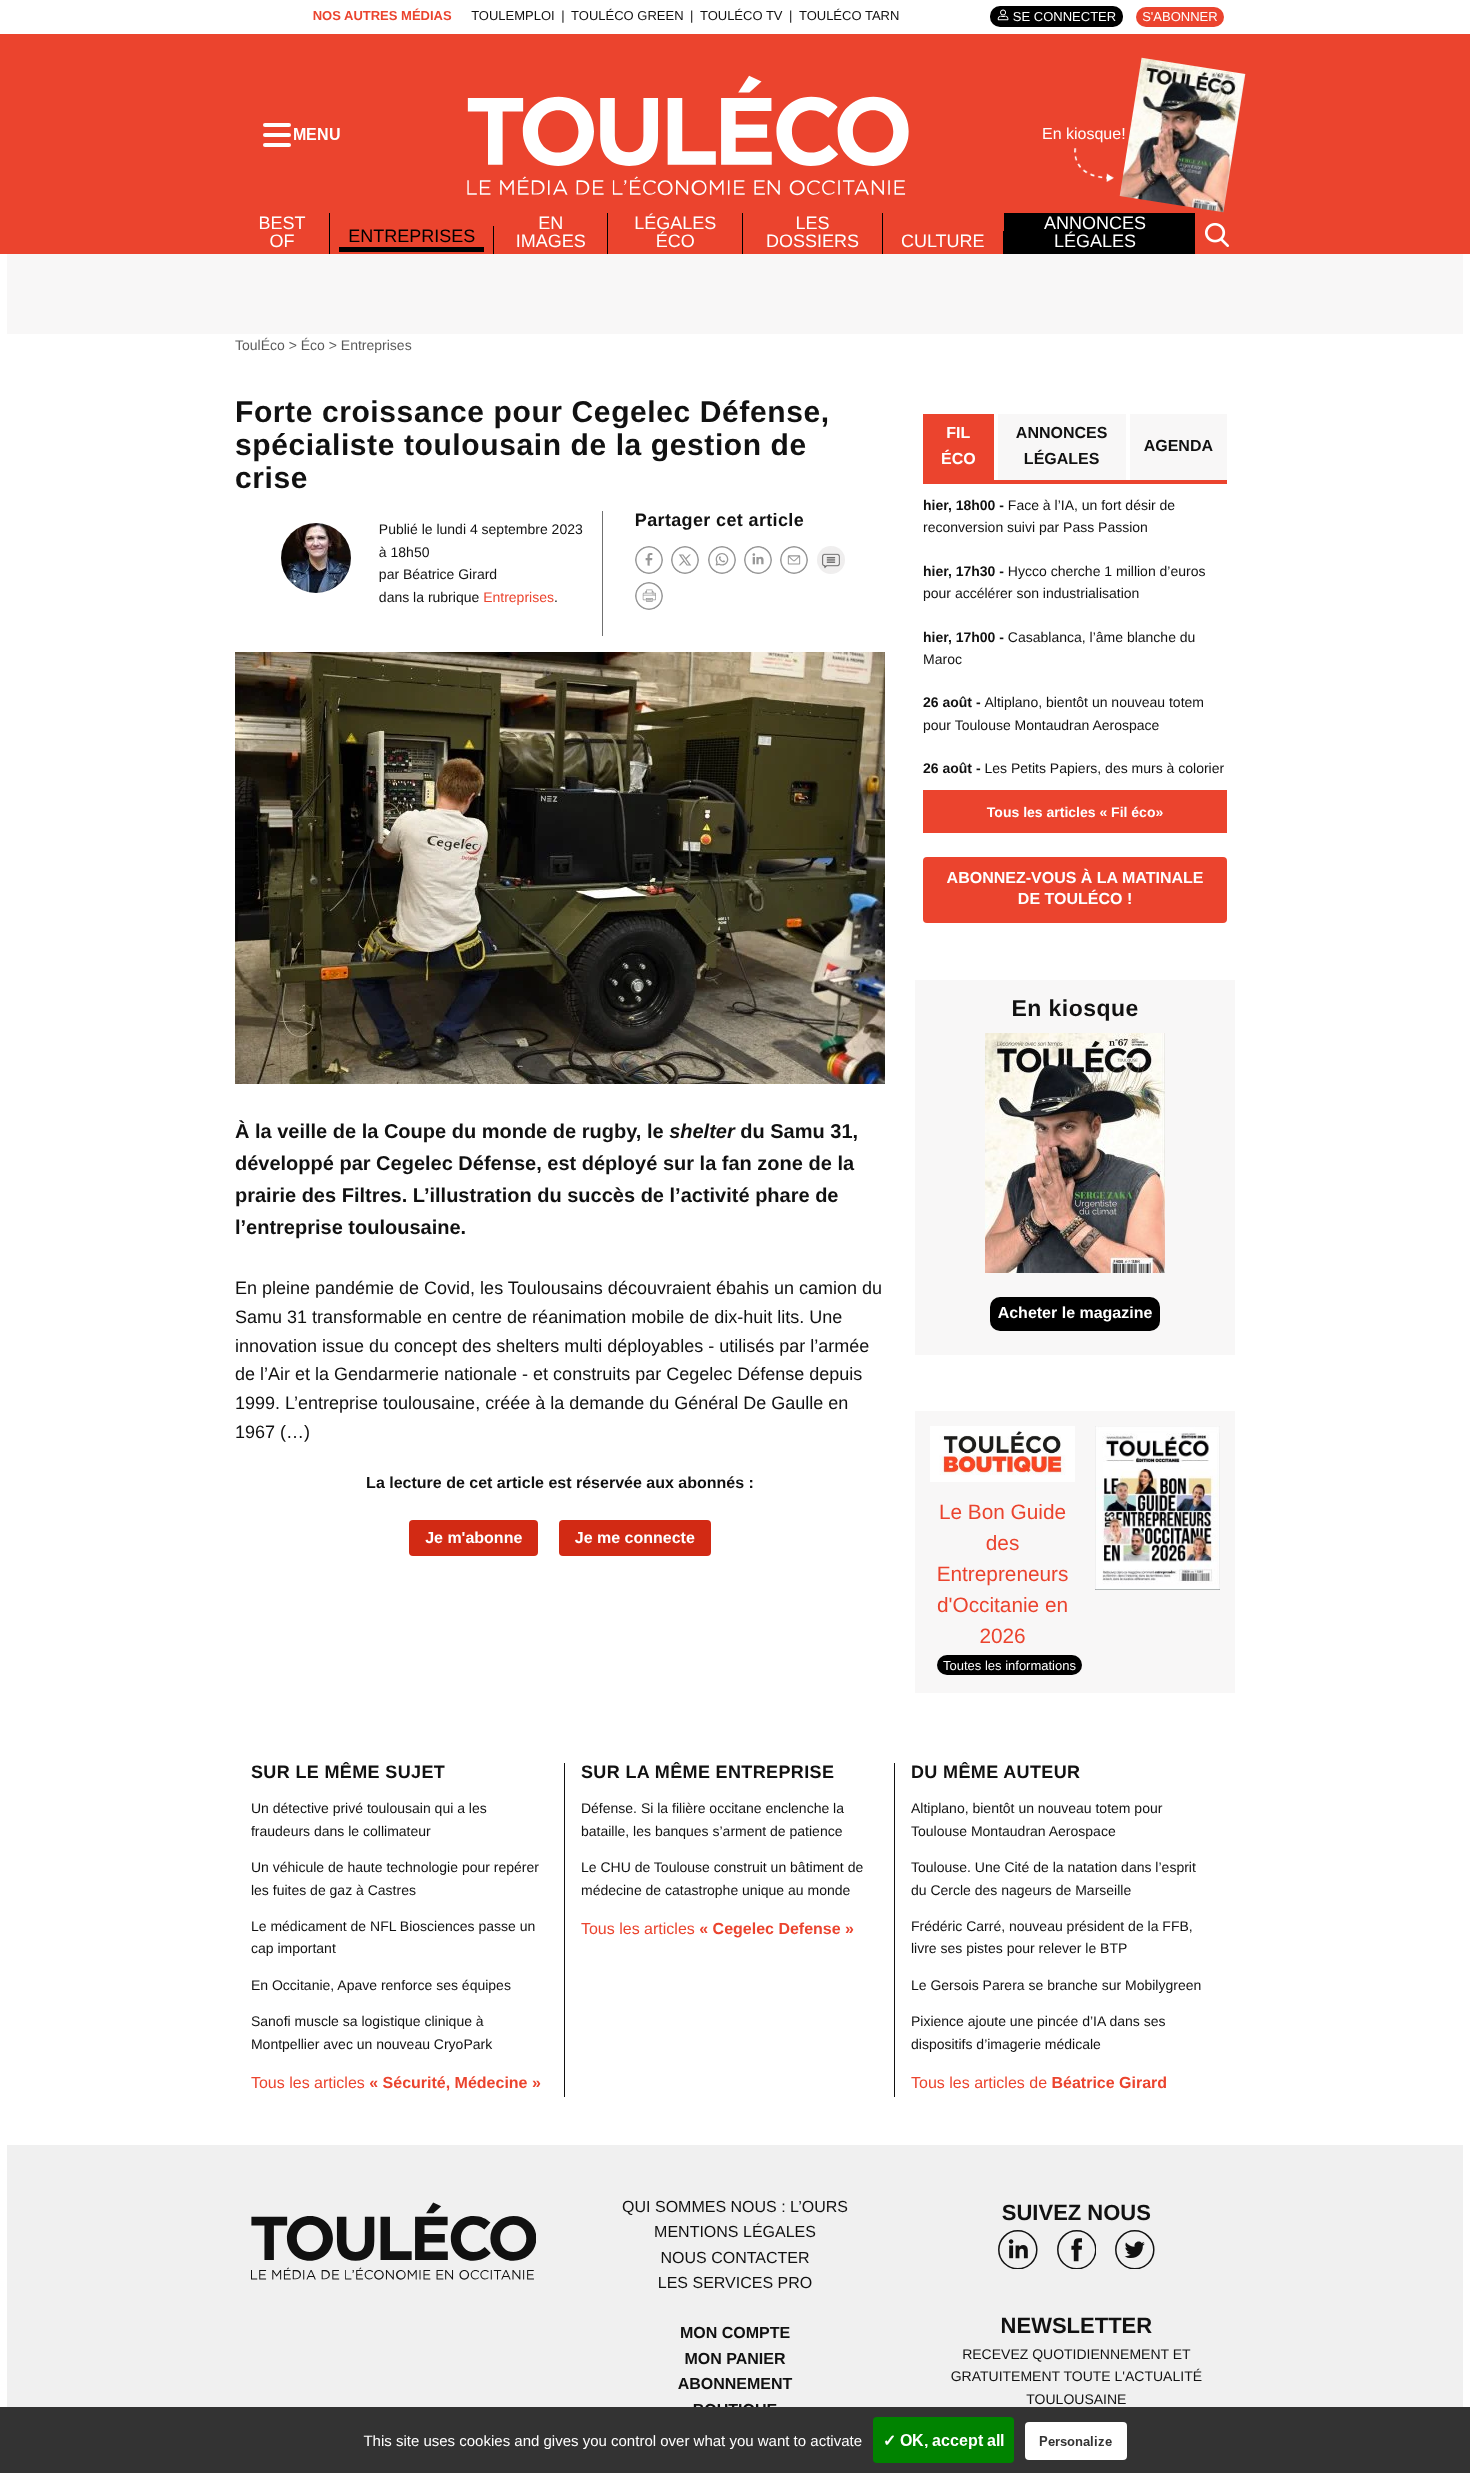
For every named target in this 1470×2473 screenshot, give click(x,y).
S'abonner (1179, 16)
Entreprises (411, 236)
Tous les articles (396, 2083)
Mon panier (734, 2359)
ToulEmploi (513, 15)
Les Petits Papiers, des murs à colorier (1073, 768)
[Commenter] (831, 559)
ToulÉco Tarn (849, 15)
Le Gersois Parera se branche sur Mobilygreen (1056, 1985)
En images (551, 232)
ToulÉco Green (627, 15)
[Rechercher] (1217, 233)
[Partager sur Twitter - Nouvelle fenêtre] (685, 559)
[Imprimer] (649, 596)
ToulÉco (260, 345)
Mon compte (735, 2333)
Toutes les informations (1009, 1665)
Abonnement (735, 2384)
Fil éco (958, 446)
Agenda (1178, 446)
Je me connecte (635, 1538)
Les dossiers (812, 232)
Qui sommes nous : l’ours (735, 2207)
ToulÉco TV (741, 15)
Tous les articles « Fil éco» (1075, 812)
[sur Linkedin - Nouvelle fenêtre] (1018, 2257)
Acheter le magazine (1075, 1313)
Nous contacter (734, 2258)
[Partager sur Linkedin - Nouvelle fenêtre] (758, 559)
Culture (943, 241)
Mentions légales (735, 2232)
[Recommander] (794, 559)
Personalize (1075, 2441)
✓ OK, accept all (943, 2440)
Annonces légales (1095, 232)
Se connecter (1064, 16)
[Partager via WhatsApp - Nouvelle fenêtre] (722, 559)
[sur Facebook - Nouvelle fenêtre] (1076, 2257)
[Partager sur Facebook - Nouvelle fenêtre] (649, 559)
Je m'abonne (473, 1538)
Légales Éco (675, 232)
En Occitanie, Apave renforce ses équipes (381, 1985)
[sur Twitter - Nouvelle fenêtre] (1135, 2257)
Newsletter (1077, 2325)
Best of (282, 232)
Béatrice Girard (450, 574)
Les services (735, 2283)
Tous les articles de (1039, 2083)
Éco (313, 345)
